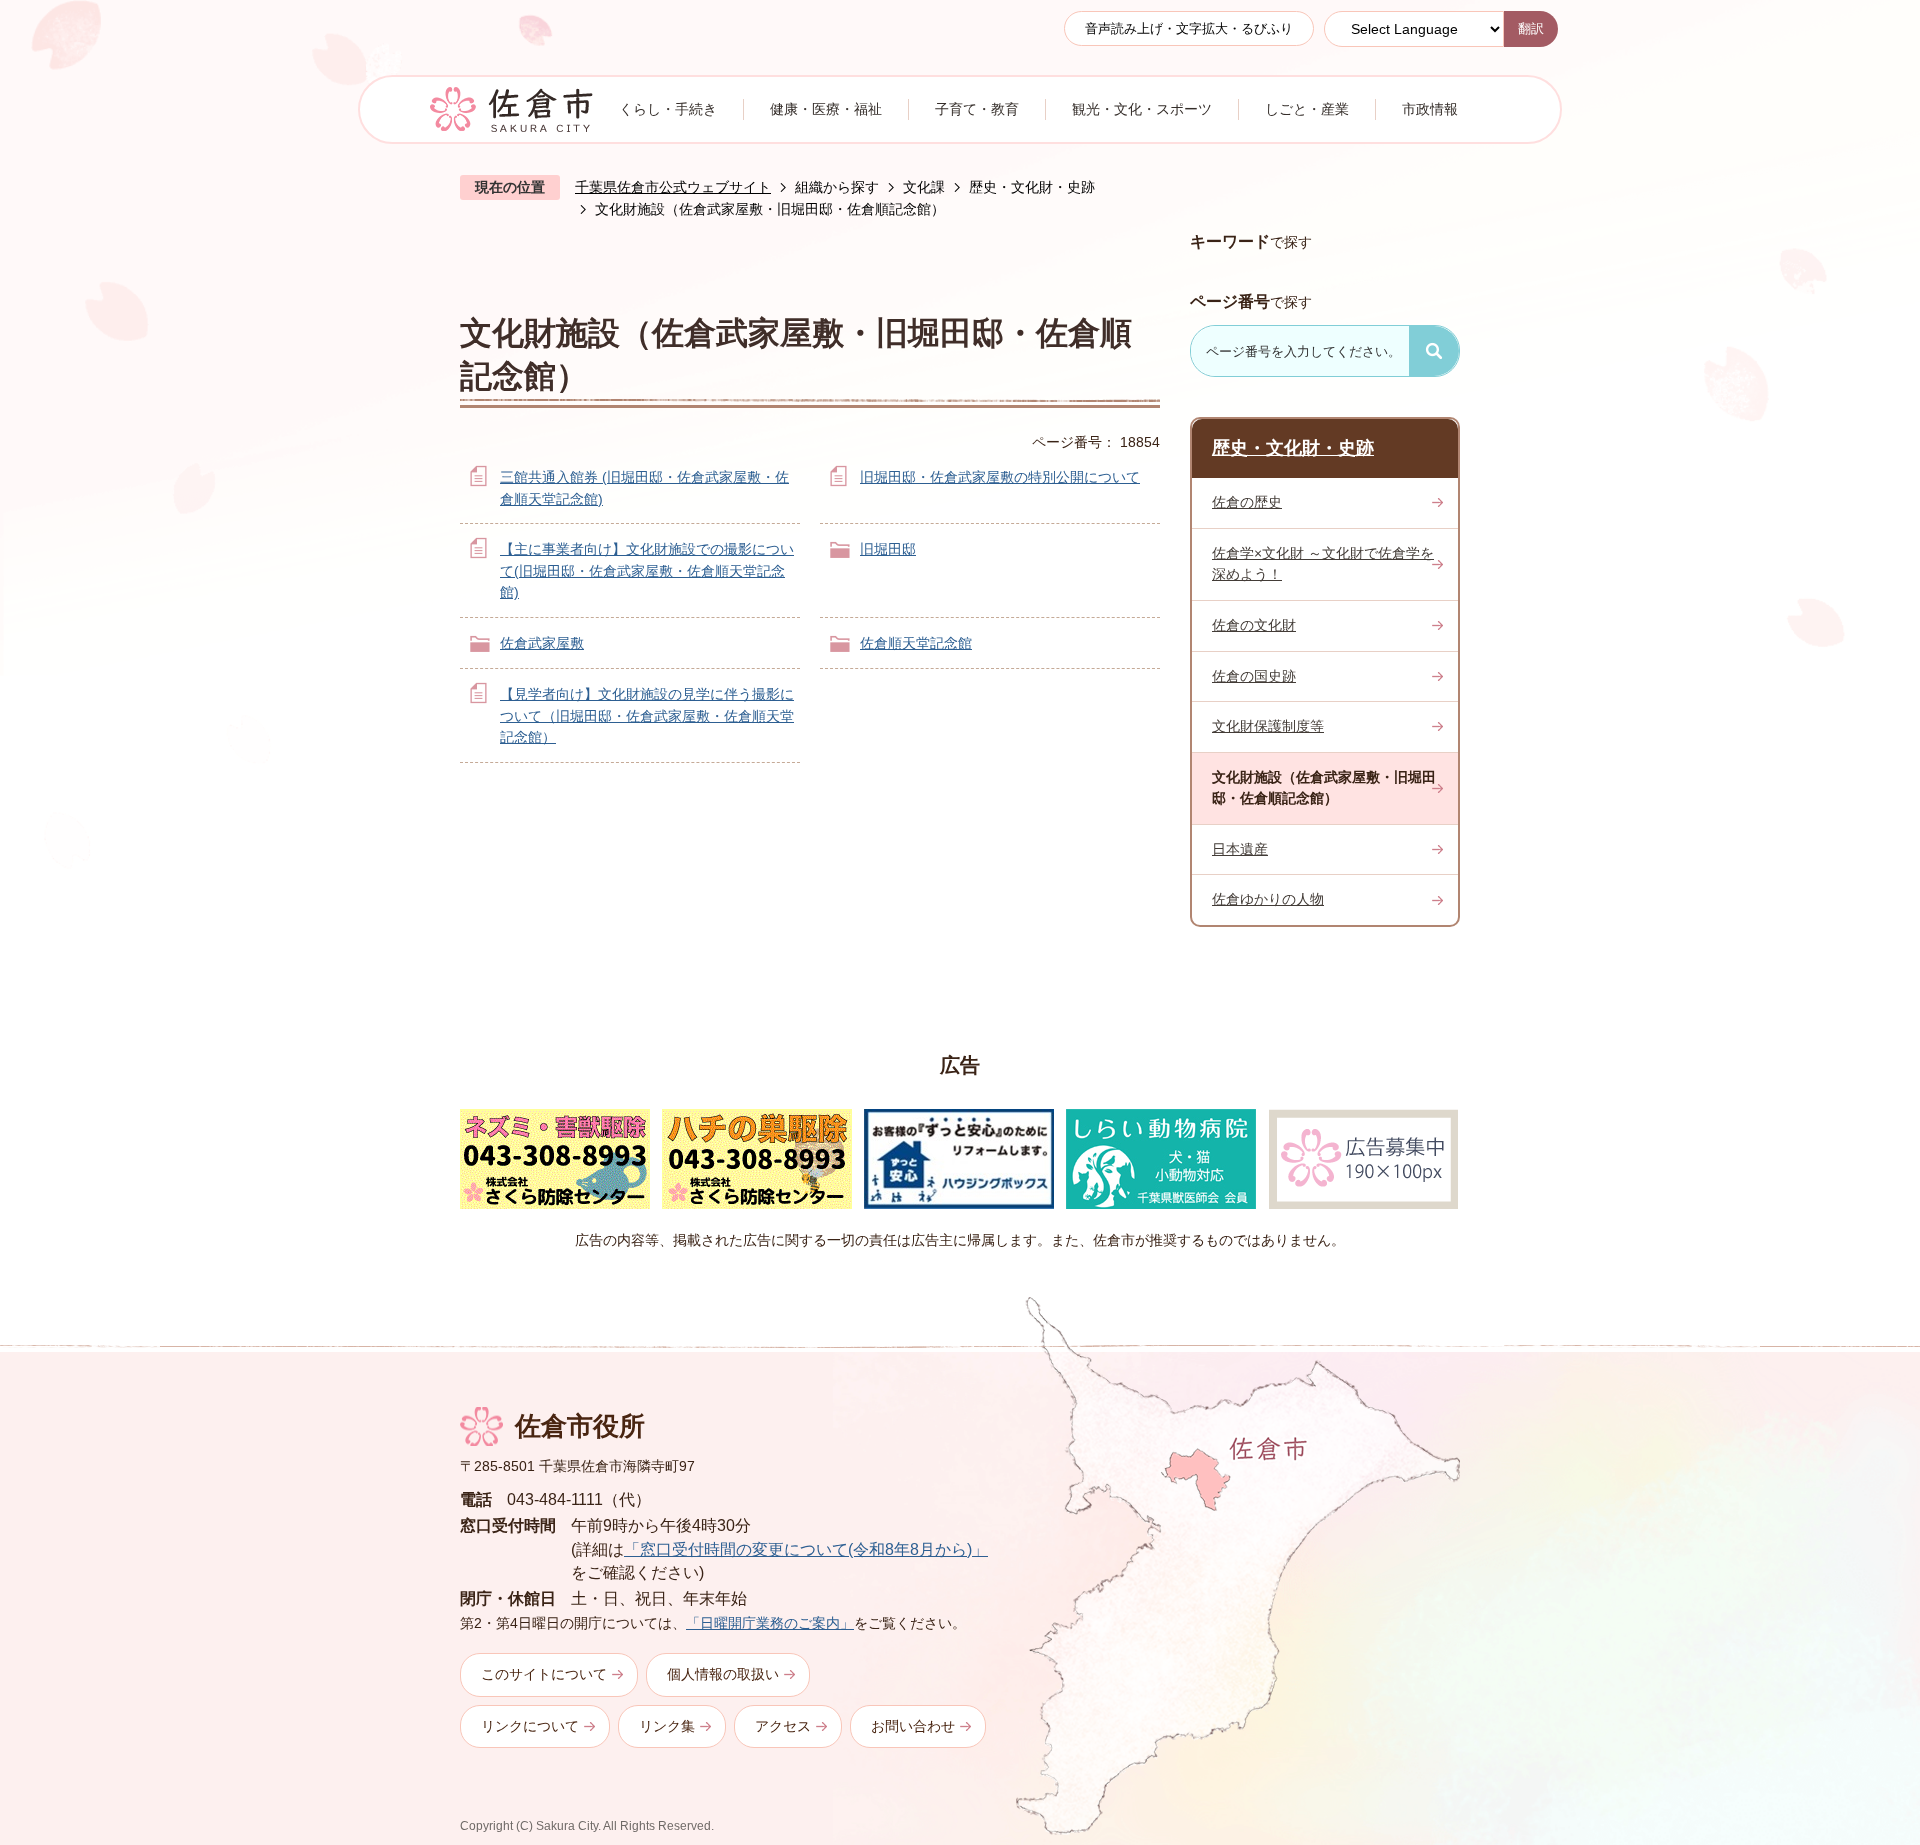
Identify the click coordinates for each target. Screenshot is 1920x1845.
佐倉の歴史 (1247, 502)
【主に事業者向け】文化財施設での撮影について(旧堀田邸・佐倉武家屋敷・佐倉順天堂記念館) (647, 570)
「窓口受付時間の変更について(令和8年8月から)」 (806, 1549)
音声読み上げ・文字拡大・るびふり (1189, 28)
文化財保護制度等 (1268, 726)
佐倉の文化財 (1254, 625)
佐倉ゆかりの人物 (1268, 899)
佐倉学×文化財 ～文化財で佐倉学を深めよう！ (1323, 564)
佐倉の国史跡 (1254, 676)
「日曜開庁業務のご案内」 (770, 1623)
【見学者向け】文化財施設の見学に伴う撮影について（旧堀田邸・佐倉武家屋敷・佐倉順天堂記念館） (647, 715)
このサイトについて (544, 1674)
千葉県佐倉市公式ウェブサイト (673, 187)
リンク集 (667, 1726)
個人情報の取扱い (723, 1674)
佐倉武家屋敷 (542, 643)
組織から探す (837, 187)
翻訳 (1531, 28)
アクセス (783, 1726)
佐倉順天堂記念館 (916, 643)
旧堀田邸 (888, 549)
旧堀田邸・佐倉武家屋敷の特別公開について (1000, 477)
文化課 (924, 187)
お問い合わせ (913, 1726)
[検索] (1434, 351)
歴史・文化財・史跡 (1032, 187)
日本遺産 (1240, 849)
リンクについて (530, 1726)
